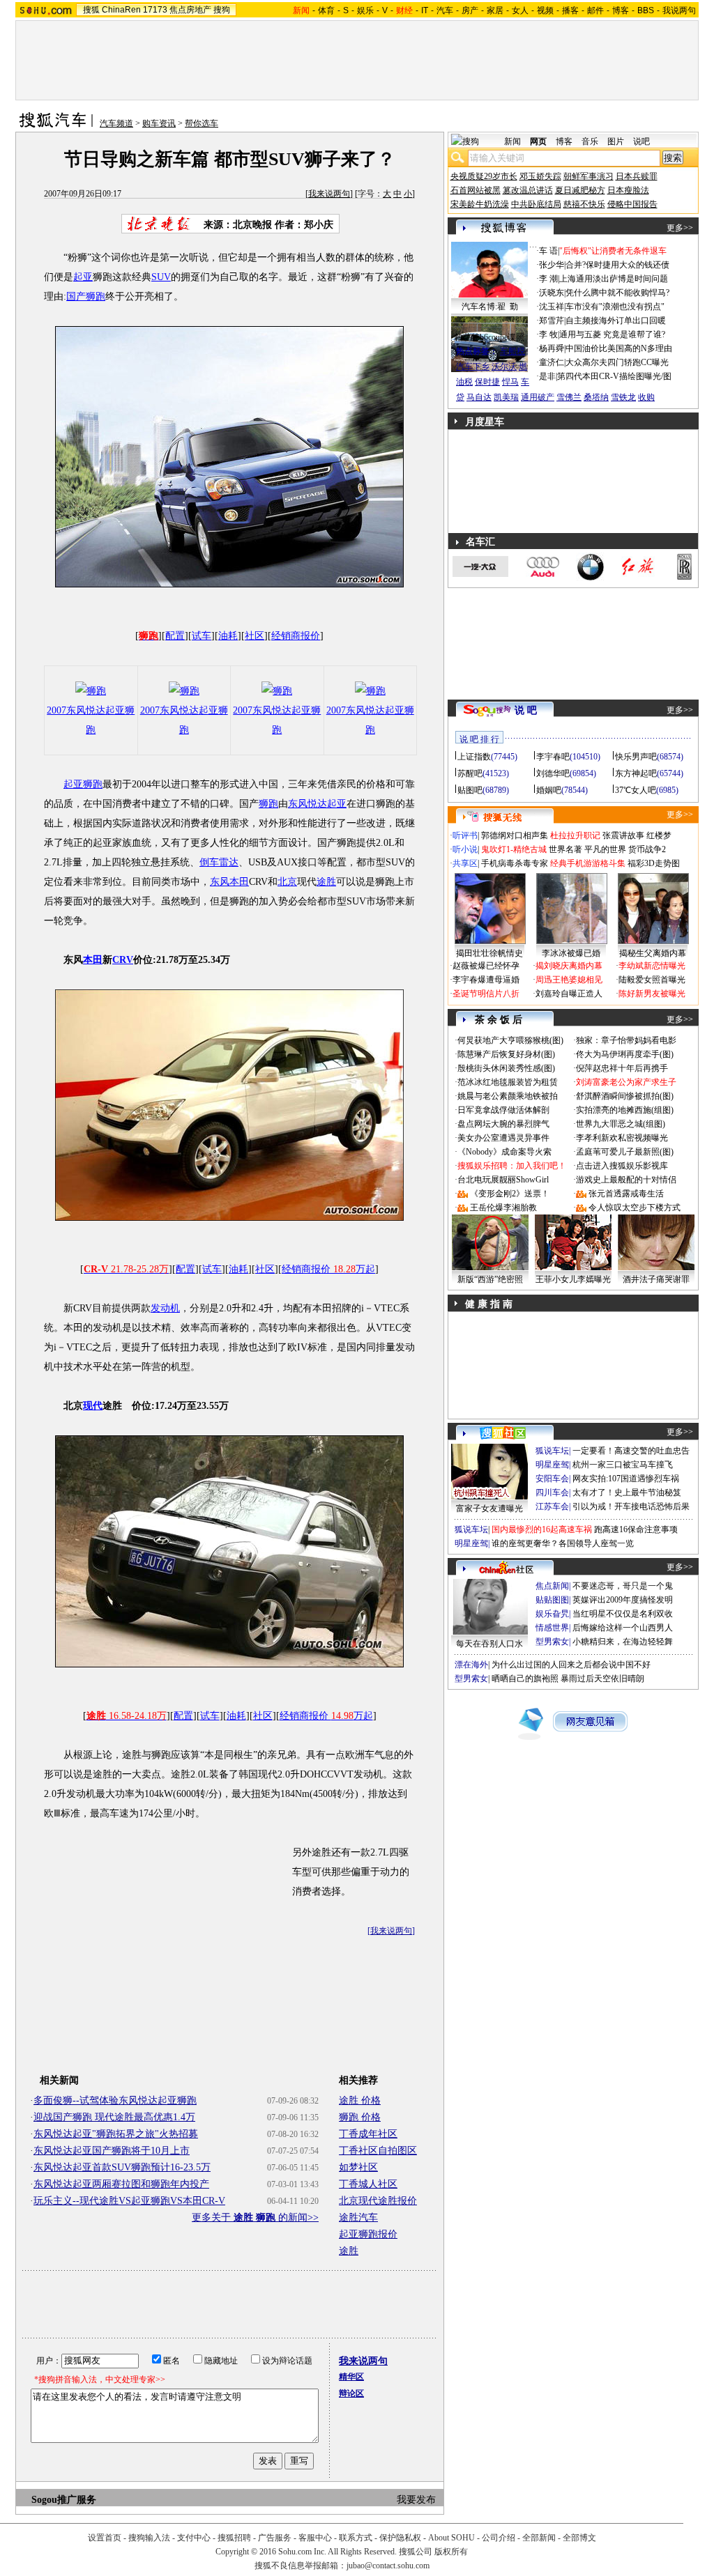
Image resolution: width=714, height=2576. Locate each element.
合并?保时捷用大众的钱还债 (617, 265)
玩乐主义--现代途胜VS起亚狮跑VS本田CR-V (129, 2201)
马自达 (479, 397)
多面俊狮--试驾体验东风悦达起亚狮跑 (115, 2100)
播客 (570, 10)
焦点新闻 (552, 1586)
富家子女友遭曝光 (489, 1509)
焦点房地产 (190, 10)
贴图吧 (470, 790)
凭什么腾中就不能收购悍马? (617, 293)
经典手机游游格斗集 (588, 863)
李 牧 (548, 334)
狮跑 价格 (360, 2117)
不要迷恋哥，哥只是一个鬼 (623, 1586)
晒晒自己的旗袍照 (525, 1679)
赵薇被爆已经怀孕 (486, 966)
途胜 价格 (360, 2100)
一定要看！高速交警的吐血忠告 (631, 1451)
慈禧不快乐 (584, 204)
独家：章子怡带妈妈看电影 (626, 1040)
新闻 (512, 141)
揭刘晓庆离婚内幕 (569, 966)
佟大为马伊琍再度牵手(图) (625, 1054)
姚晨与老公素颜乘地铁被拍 (508, 1096)
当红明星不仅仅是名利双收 (623, 1614)
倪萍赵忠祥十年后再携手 (622, 1068)
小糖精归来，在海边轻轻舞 (623, 1642)
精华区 (351, 2377)
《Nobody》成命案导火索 (504, 1152)
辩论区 (351, 2393)
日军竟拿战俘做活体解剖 (503, 1110)
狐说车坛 (552, 1451)
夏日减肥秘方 (580, 190)
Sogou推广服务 (64, 2500)
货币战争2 (647, 849)
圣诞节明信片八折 (486, 994)
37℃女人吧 (636, 790)
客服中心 (315, 2538)
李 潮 (548, 279)
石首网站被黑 (476, 190)
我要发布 (416, 2500)
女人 (520, 10)
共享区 (465, 863)
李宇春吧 (553, 757)
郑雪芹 (552, 321)
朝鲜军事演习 (588, 176)
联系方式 (356, 2538)
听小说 (465, 849)
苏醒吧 (470, 773)
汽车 (445, 10)
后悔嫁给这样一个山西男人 (623, 1628)
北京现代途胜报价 (378, 2201)
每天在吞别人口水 (489, 1644)
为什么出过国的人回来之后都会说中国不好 (571, 1665)
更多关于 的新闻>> (255, 2218)
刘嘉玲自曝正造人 (569, 994)
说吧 (641, 141)
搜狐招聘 (234, 2538)
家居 (495, 10)
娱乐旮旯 (552, 1614)
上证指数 (474, 757)
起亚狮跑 (83, 784)
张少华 (552, 265)
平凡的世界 (605, 849)
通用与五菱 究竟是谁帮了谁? (612, 334)
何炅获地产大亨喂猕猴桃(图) (510, 1040)
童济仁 (552, 362)
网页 (538, 141)
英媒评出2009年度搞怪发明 (623, 1600)
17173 (155, 10)
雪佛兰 (569, 397)
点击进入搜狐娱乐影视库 (622, 1166)
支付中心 (194, 2538)
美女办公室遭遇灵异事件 (503, 1138)
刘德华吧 (553, 773)
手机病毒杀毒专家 (515, 863)
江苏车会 (552, 1506)
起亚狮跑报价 (368, 2234)
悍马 (510, 382)
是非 (547, 376)
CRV (123, 960)
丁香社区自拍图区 (378, 2151)
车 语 (548, 251)
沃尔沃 (504, 367)
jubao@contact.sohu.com (388, 2566)
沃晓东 (552, 293)
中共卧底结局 (536, 204)
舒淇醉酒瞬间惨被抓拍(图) (625, 1096)
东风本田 (229, 882)
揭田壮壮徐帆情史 (489, 953)
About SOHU (451, 2538)
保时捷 (487, 382)
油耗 (228, 636)
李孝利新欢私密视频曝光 (622, 1138)
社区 (255, 636)
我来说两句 (329, 194)
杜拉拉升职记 (575, 835)
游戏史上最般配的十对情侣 (626, 1180)
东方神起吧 (636, 773)
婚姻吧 (549, 790)
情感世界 (552, 1628)
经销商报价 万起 (328, 1269)
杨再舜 (552, 348)
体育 (326, 10)
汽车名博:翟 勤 (490, 307)
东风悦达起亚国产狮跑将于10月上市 (112, 2151)
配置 (175, 636)
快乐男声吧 (636, 757)
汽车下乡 (473, 367)
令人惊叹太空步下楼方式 (635, 1208)
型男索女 (552, 1642)
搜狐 (91, 10)
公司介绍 (499, 2538)
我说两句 (679, 10)
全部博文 (579, 2538)
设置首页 (105, 2538)
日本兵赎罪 (637, 176)
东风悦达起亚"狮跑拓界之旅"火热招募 (116, 2134)
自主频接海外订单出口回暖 (616, 321)
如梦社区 (358, 2167)
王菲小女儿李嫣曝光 (573, 1279)
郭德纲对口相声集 (515, 835)
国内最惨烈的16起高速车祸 (542, 1529)
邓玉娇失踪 (540, 176)
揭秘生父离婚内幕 (653, 953)
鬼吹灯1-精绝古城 (514, 849)
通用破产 (538, 397)
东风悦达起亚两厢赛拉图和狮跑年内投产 (121, 2184)
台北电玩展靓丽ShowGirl (503, 1180)
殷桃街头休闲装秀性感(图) (506, 1068)
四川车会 (552, 1493)
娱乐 (365, 10)
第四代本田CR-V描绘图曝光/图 (614, 376)
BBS (646, 10)
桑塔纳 (596, 397)
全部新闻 (539, 2538)
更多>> (680, 228)
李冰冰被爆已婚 (571, 953)
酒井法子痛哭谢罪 (656, 1279)
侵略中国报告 (632, 204)
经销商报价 (296, 636)
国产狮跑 (86, 296)
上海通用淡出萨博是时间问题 (614, 279)
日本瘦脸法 (628, 190)
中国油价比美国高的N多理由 (619, 348)
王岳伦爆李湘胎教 (503, 1208)
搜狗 (222, 10)
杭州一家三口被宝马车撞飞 (623, 1465)
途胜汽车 (358, 2218)
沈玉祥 (552, 307)
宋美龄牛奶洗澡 (480, 204)
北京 (287, 882)
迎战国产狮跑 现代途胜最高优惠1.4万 (114, 2117)
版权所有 (451, 2552)
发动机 (165, 1308)
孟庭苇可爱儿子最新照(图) (625, 1152)
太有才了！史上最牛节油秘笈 (627, 1493)
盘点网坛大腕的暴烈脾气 (503, 1124)
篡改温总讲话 (528, 190)
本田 (93, 960)
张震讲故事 (623, 835)
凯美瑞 (506, 397)
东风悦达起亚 (317, 804)
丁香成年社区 (368, 2134)
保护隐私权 (400, 2538)
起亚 (83, 277)
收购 (646, 397)
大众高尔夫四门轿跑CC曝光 (617, 362)
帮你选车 (202, 123)
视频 (545, 10)
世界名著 (565, 849)
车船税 (512, 351)
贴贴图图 (552, 1600)
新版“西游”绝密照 (490, 1279)
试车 (202, 636)
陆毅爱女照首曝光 (652, 980)
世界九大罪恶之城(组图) (621, 1124)
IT (425, 10)
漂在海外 (471, 1665)
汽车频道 (116, 123)
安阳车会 (552, 1479)
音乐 (590, 141)
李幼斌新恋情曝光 (652, 966)
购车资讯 (159, 123)
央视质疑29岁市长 (484, 176)
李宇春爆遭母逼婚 (486, 980)
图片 (616, 141)
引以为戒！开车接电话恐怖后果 (631, 1506)
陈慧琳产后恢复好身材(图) (506, 1054)
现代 (93, 1406)
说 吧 (526, 710)
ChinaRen (121, 10)
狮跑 (268, 804)
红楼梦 (659, 835)
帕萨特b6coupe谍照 (489, 337)
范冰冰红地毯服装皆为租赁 (508, 1082)
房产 (470, 10)
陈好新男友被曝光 (652, 994)
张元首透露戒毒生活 (626, 1194)
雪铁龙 (623, 397)
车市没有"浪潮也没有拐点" (615, 307)
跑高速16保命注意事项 (636, 1529)
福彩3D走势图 (654, 863)
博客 (621, 10)
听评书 (465, 835)
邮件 (595, 10)
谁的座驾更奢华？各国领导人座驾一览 (563, 1543)
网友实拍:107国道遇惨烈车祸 (626, 1479)
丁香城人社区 (368, 2184)
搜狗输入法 (149, 2538)
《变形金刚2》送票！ (510, 1194)
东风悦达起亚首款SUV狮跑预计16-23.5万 (122, 2167)
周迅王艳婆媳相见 (569, 980)
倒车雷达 (219, 862)
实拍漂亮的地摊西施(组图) (625, 1110)
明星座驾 (552, 1465)
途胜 (326, 882)
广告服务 (275, 2538)
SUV (161, 277)
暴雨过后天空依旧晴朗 (602, 1679)
